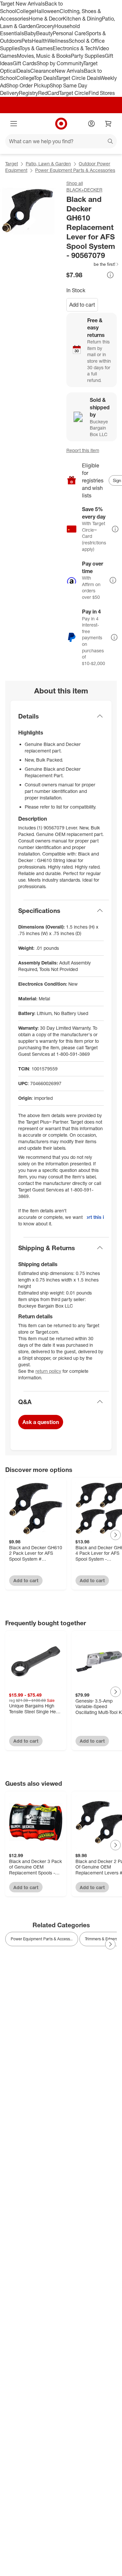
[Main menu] (14, 124)
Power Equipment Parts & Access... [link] (42, 1939)
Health (40, 41)
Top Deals (45, 78)
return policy (48, 1371)
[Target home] (61, 124)
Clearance (42, 71)
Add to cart (82, 305)
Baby (30, 33)
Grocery (45, 26)
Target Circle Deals (78, 78)
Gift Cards (25, 63)
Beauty (44, 33)
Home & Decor (46, 19)
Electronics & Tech (74, 48)
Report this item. (95, 1217)
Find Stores (102, 93)
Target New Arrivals (22, 4)
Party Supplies (88, 56)
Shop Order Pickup (28, 85)
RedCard (48, 93)
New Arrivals (69, 71)
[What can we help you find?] (61, 141)
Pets (27, 41)
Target (12, 164)
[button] (93, 264)
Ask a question (41, 1422)
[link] (93, 264)
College (25, 11)
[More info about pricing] (110, 275)
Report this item (83, 450)
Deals (24, 71)
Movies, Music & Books (44, 56)
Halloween (47, 11)
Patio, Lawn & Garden (48, 164)
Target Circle (74, 93)
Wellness (58, 41)
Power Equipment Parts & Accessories (75, 170)
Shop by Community (60, 63)
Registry (28, 93)
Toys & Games (36, 48)
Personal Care (69, 33)
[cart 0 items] (108, 124)
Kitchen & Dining (82, 19)
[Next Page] (115, 1535)
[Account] (91, 124)
